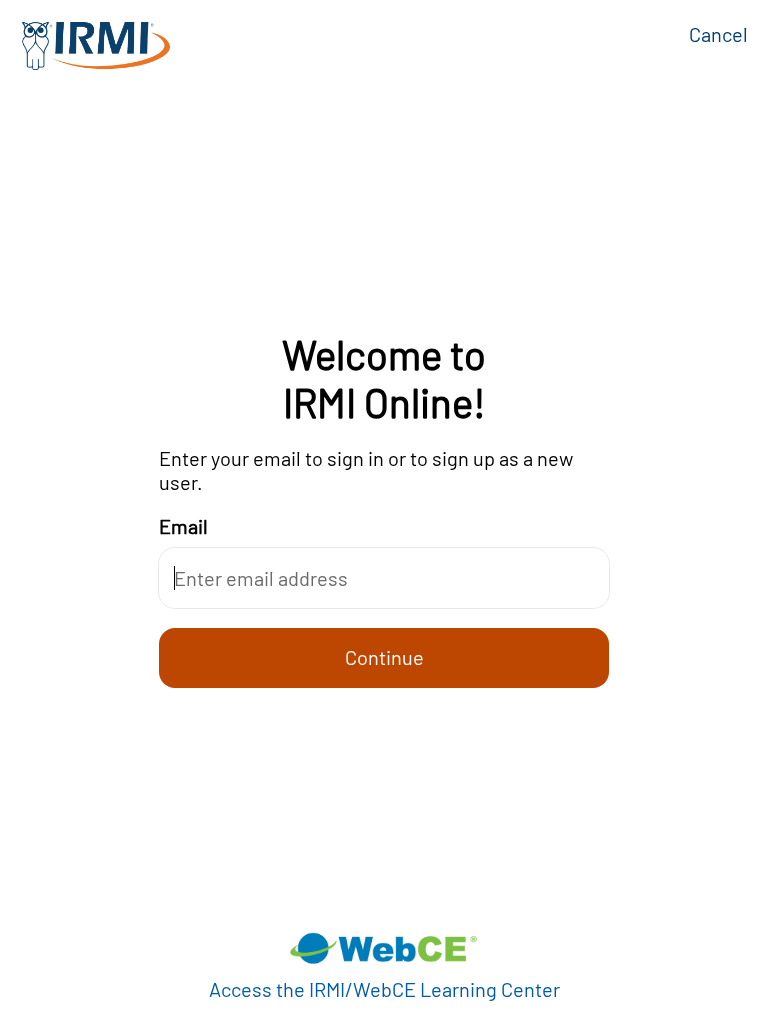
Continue (384, 657)
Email (183, 526)
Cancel (718, 34)
